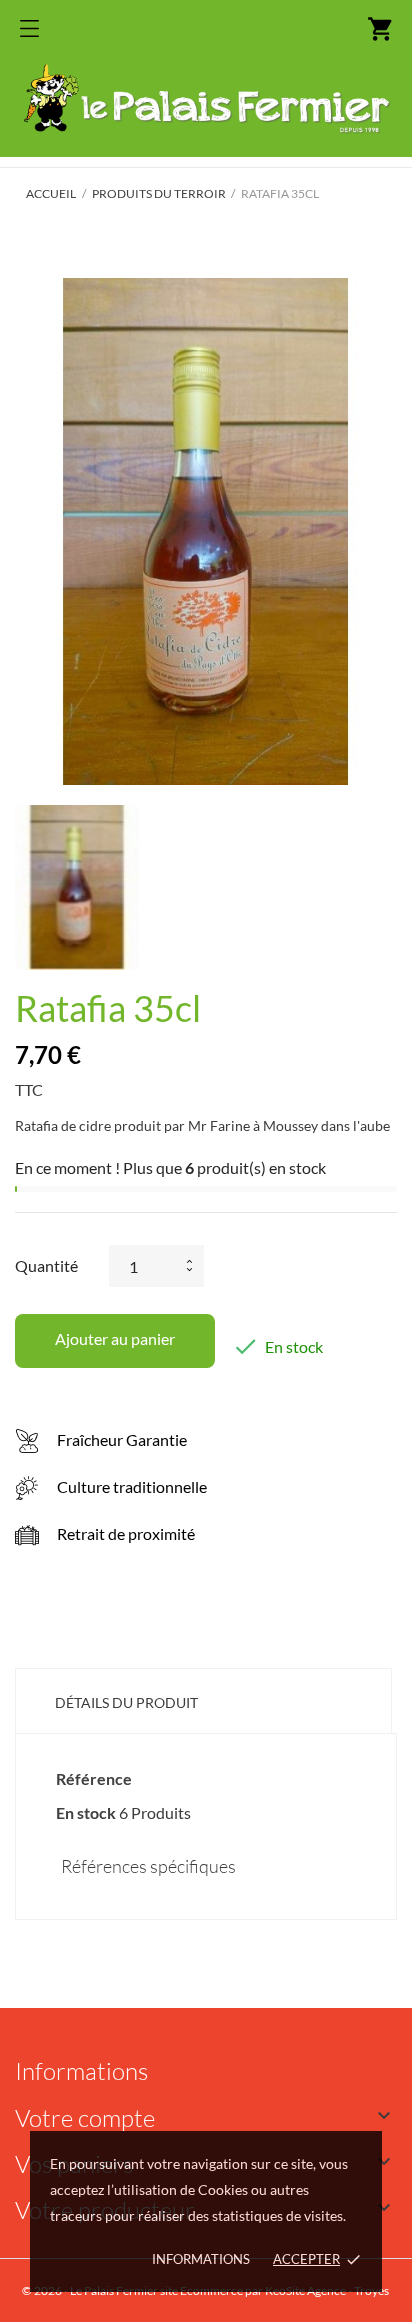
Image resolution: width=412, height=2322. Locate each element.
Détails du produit (126, 1702)
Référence (94, 1778)
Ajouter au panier (115, 1338)
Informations (201, 2259)
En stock (86, 1812)
